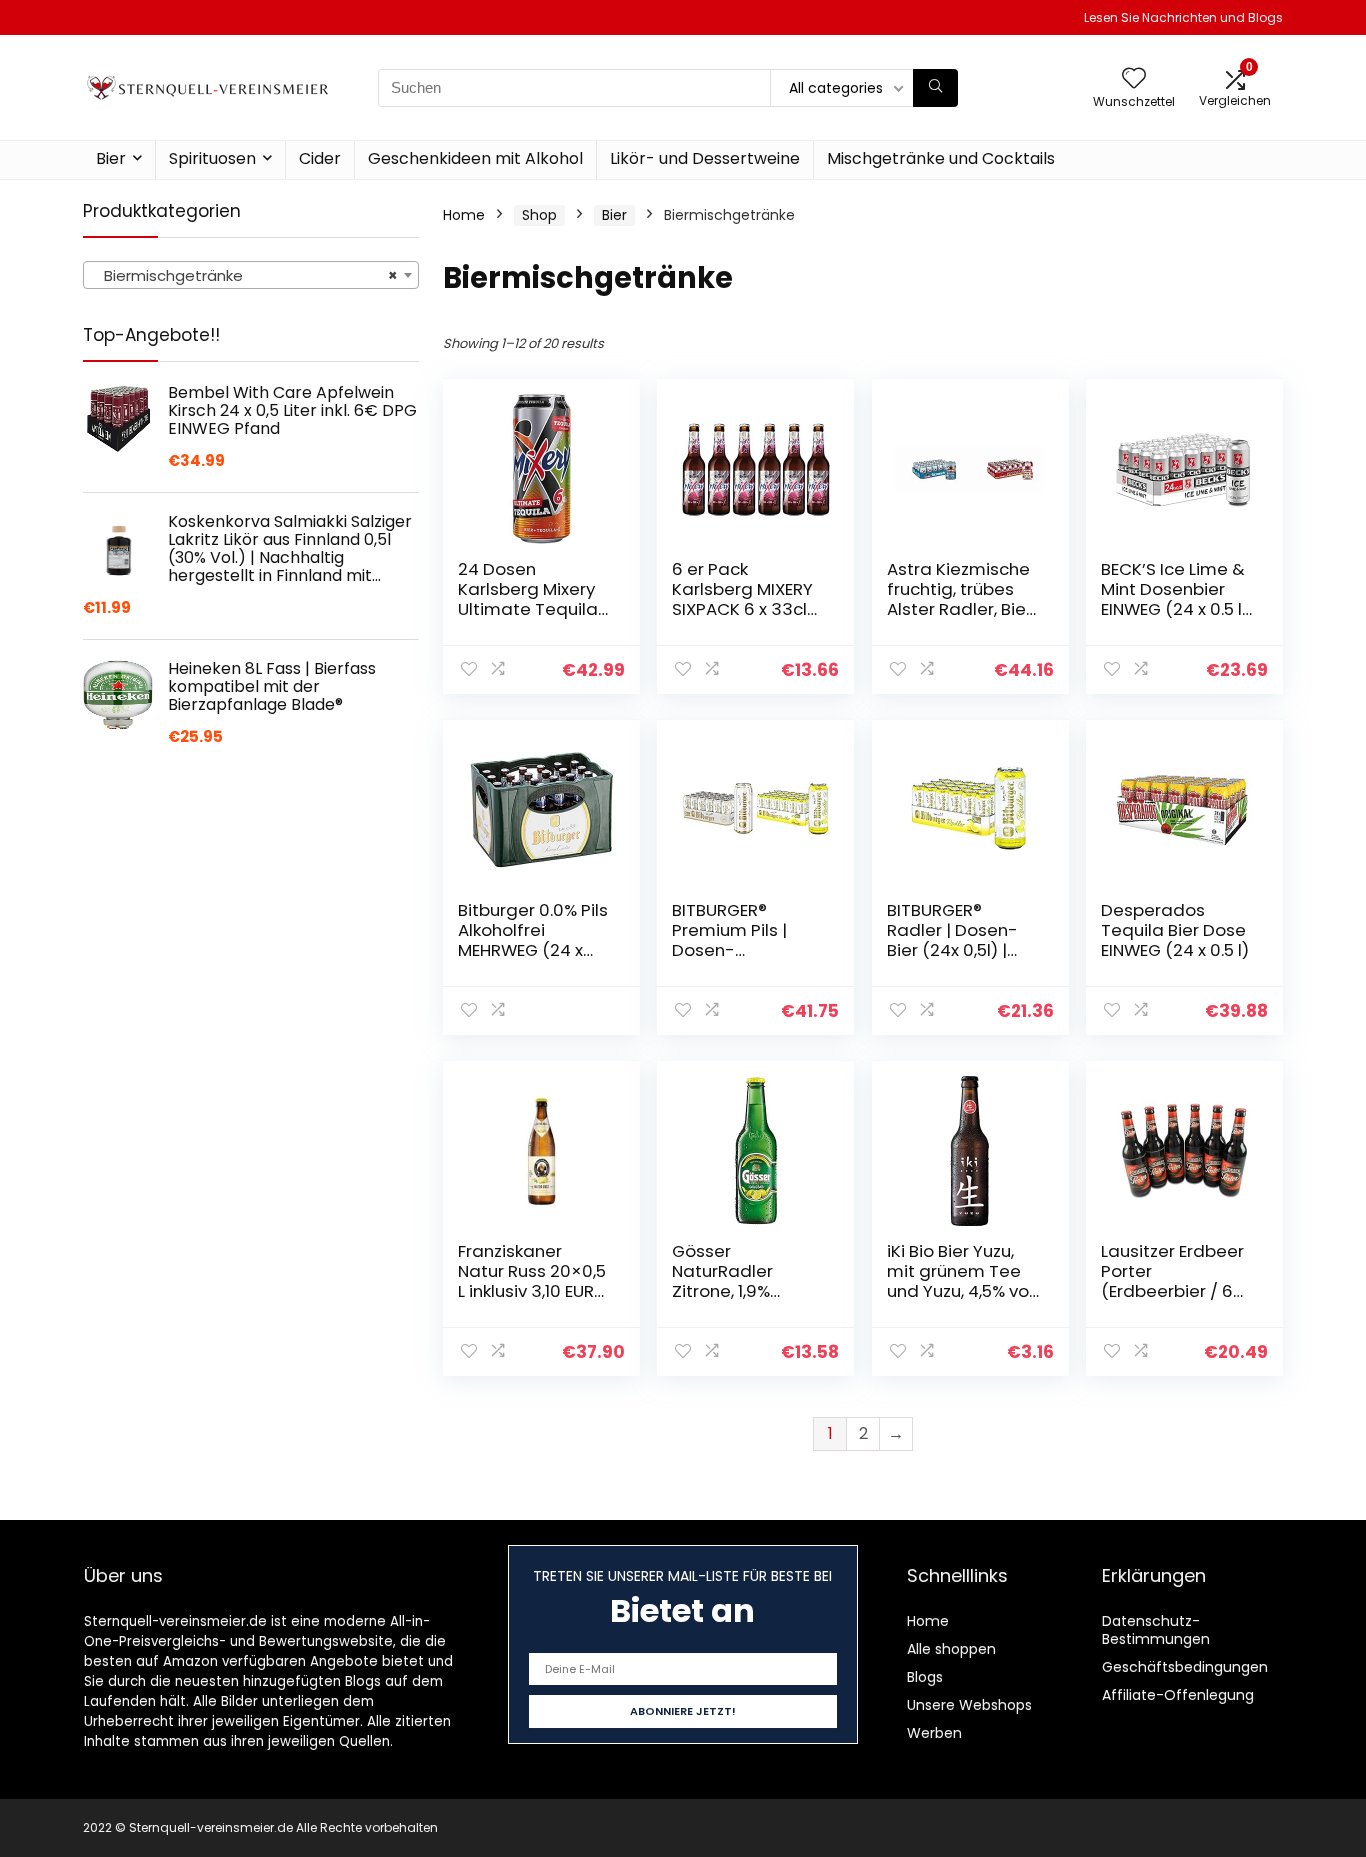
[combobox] (251, 275)
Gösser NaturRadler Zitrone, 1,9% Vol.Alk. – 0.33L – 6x (738, 1291)
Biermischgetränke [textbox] (245, 275)
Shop (539, 215)
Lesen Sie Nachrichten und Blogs (1183, 17)
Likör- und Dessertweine (705, 158)
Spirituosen (212, 158)
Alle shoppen (951, 1649)
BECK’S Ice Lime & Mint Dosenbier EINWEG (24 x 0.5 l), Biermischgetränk (1176, 599)
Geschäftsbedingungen (1185, 1667)
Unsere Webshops (969, 1705)
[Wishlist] (1134, 79)
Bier (111, 158)
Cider (320, 158)
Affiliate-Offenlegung (1178, 1695)
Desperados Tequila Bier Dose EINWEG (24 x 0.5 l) (1175, 930)
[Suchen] (935, 88)
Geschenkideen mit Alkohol (475, 158)
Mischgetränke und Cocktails (941, 158)
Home (464, 215)
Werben (934, 1733)
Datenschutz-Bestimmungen (1156, 1630)
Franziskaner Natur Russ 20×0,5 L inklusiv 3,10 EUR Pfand (532, 1281)
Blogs (925, 1677)
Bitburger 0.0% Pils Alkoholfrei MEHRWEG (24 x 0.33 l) (533, 940)
